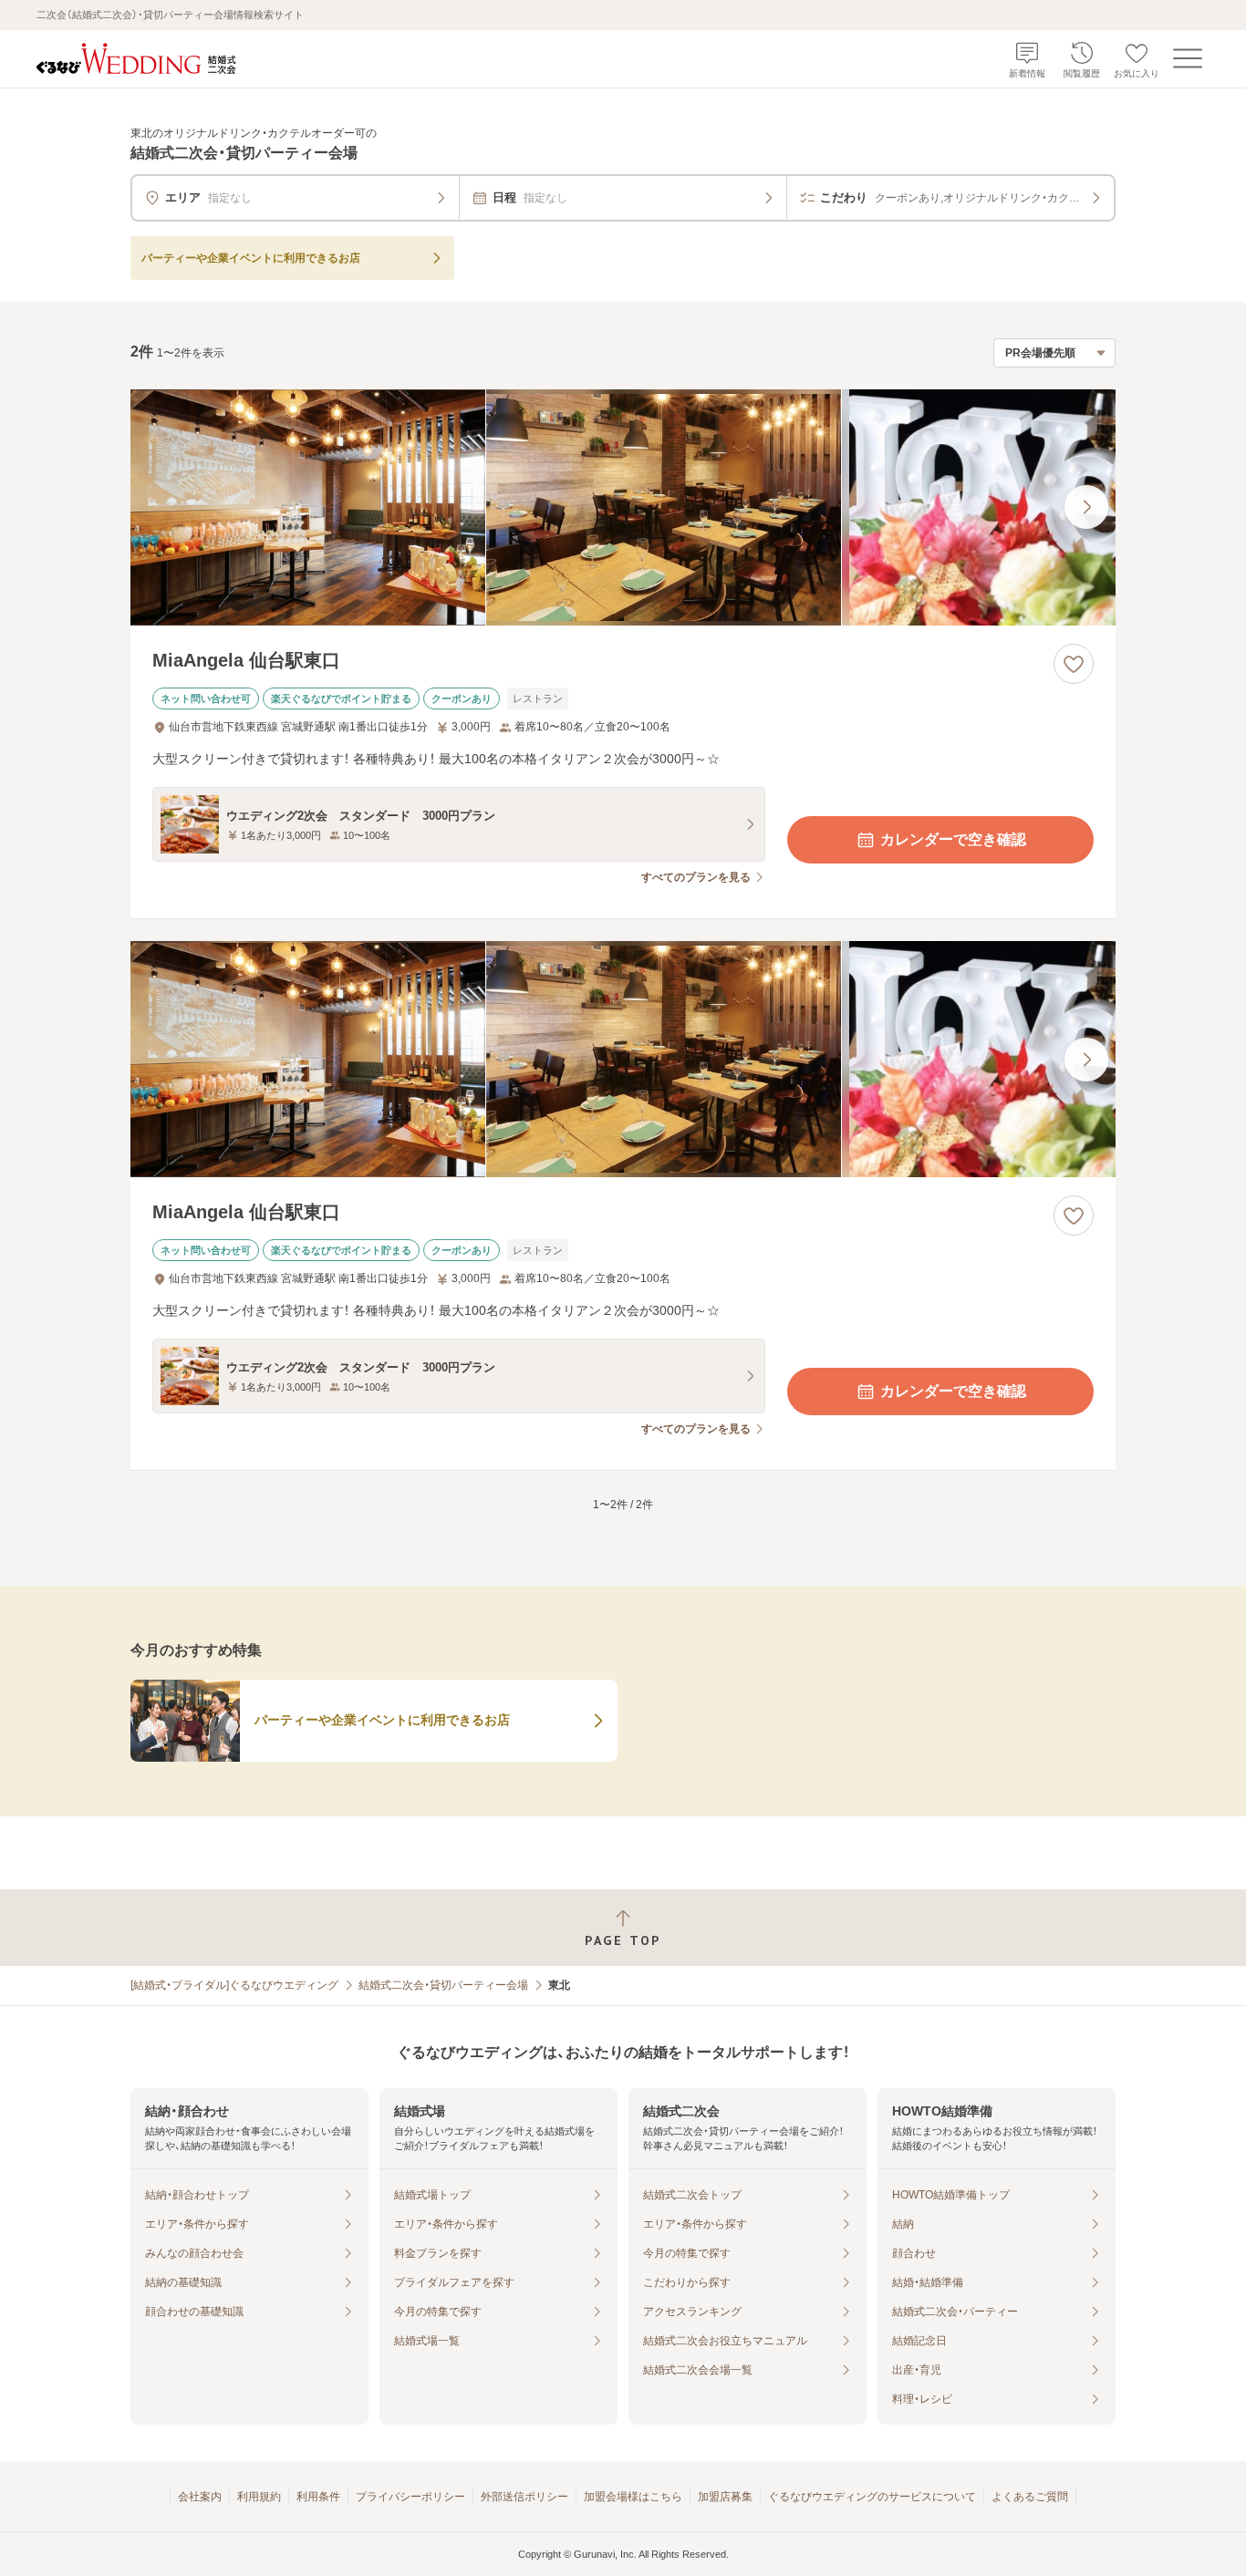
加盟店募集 (725, 2497)
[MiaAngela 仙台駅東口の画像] (623, 507)
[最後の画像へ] (1086, 507)
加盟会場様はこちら (633, 2497)
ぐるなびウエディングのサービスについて (872, 2497)
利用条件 (318, 2497)
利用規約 (259, 2497)
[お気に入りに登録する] (1074, 664)
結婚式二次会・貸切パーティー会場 (443, 1985)
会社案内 (200, 2497)
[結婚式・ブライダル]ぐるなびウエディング (234, 1985)
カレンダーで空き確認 (953, 839)
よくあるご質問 (1030, 2497)
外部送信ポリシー (524, 2497)
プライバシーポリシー (410, 2497)
